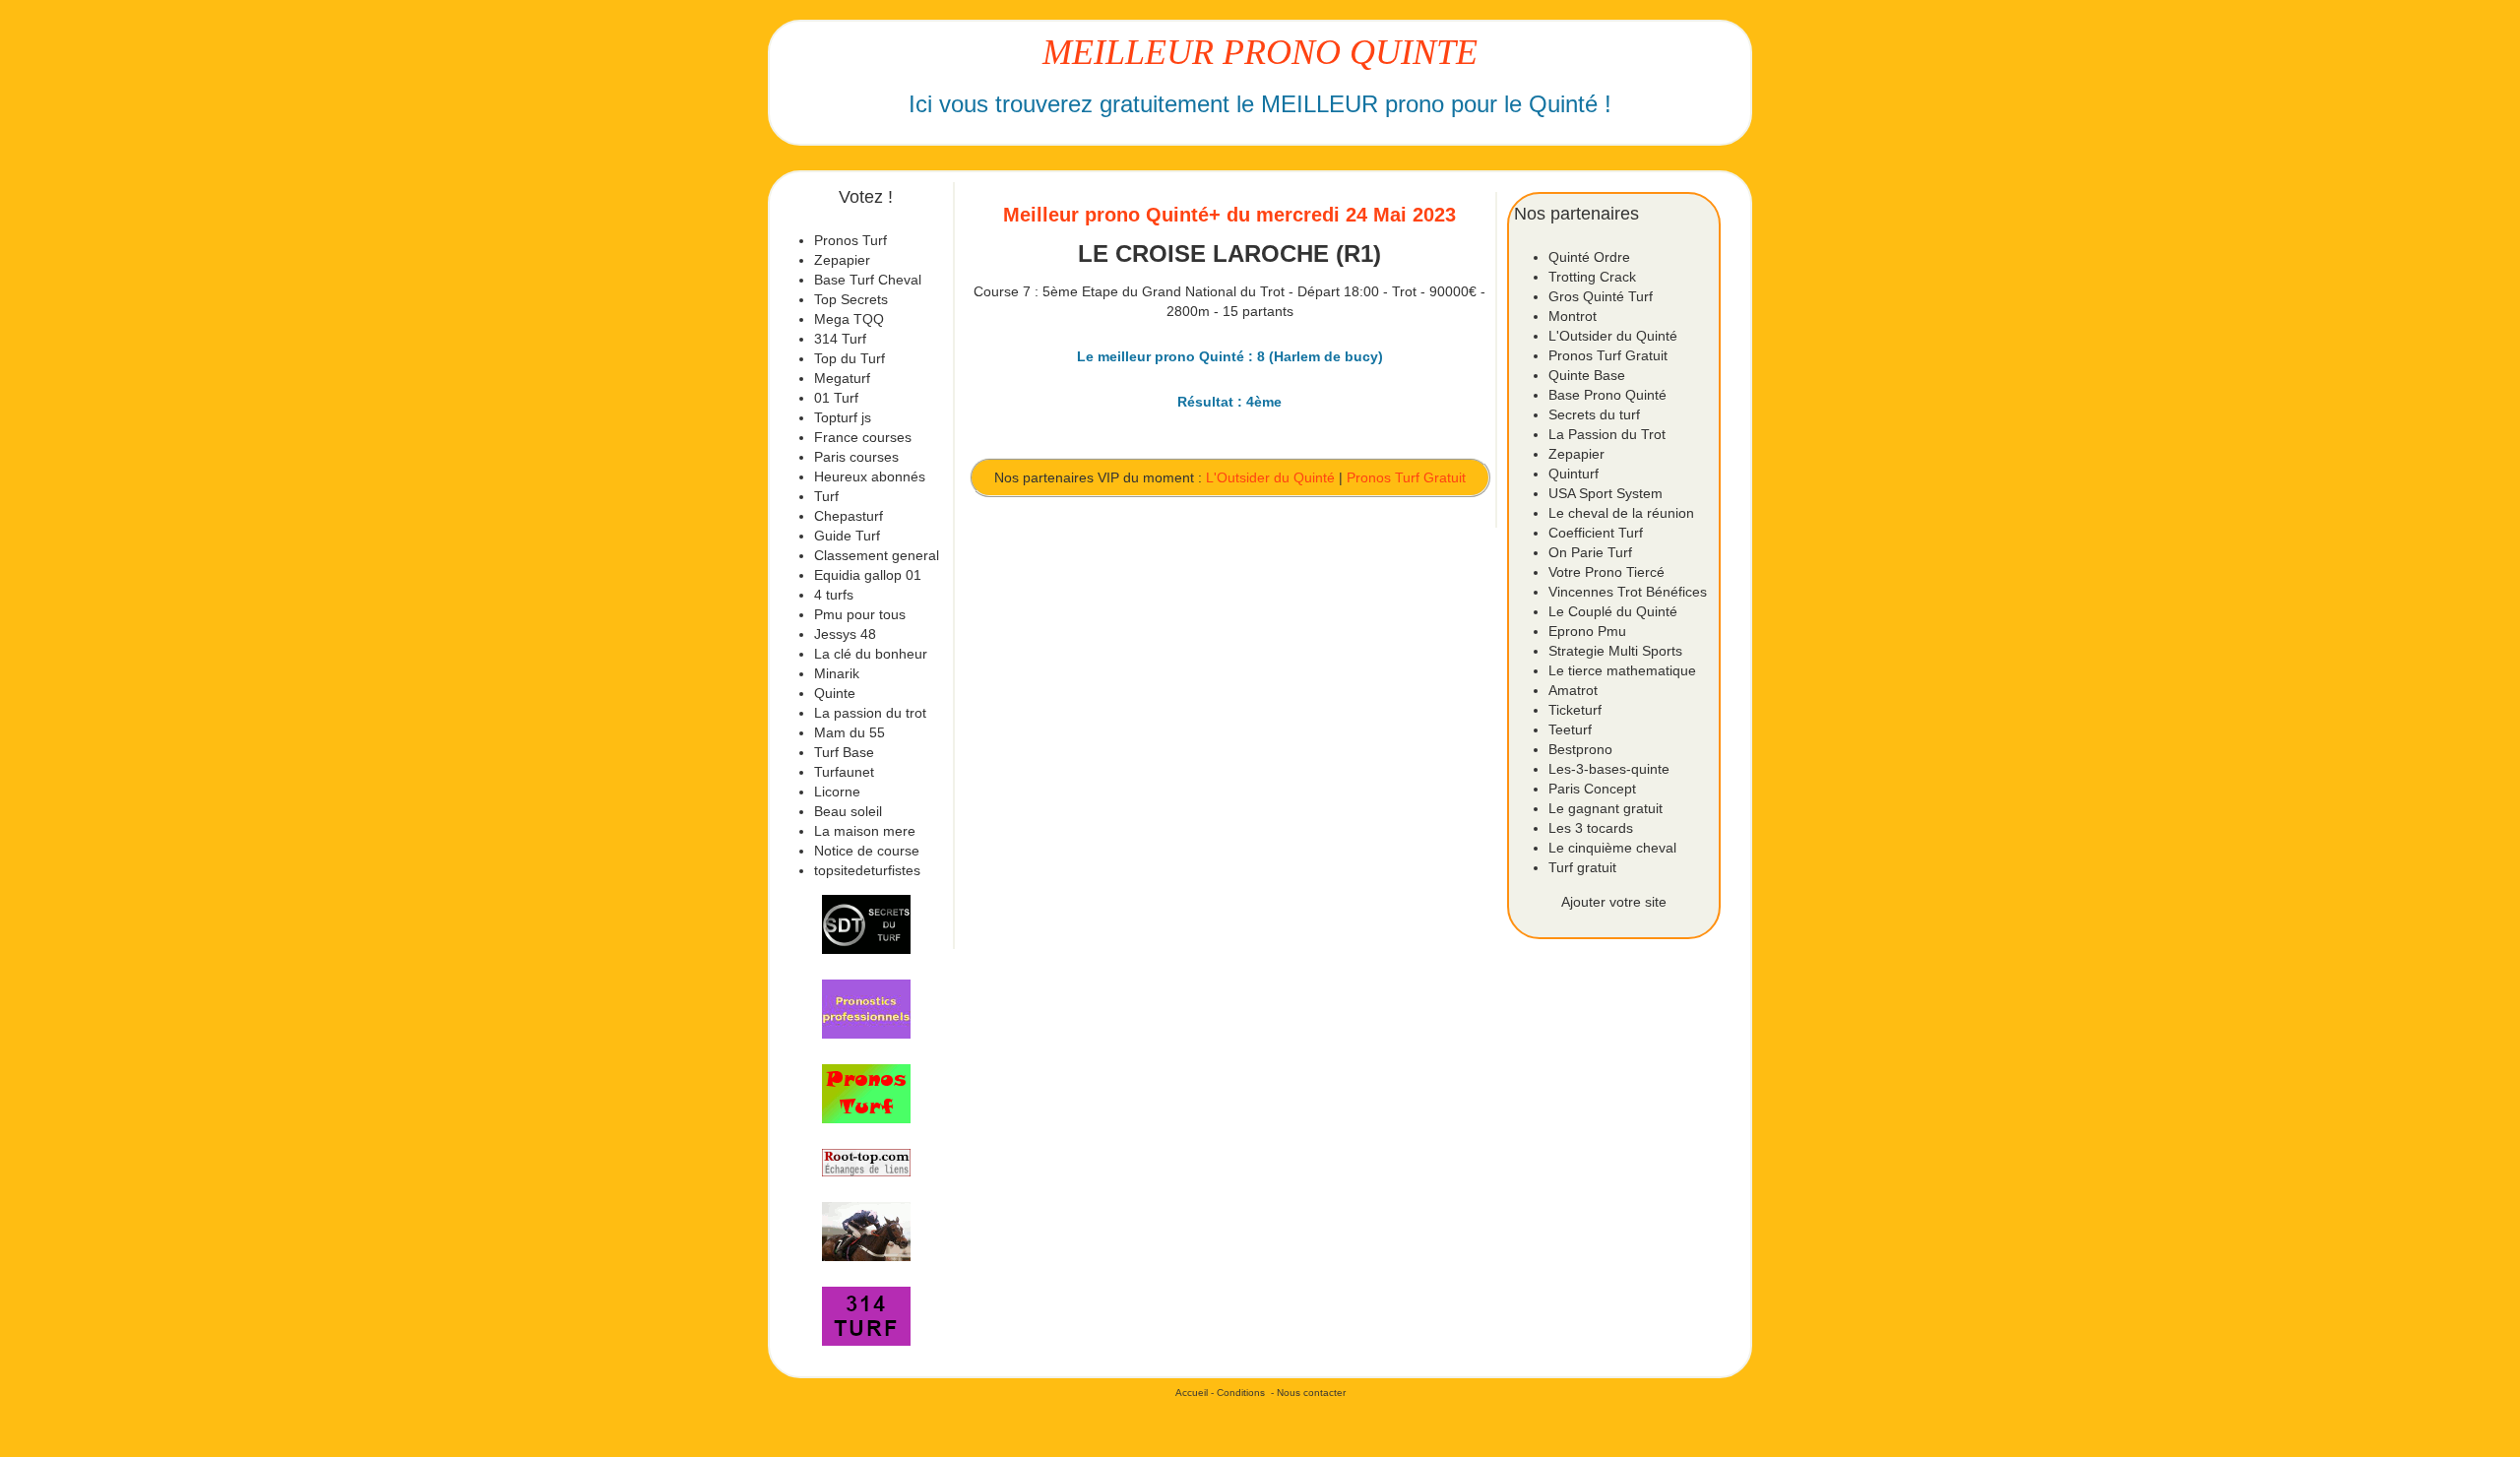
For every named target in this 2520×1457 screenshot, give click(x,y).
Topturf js (843, 417)
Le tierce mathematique (1622, 670)
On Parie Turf (1590, 552)
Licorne (837, 792)
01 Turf (836, 398)
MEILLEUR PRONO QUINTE (1260, 52)
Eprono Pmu (1587, 631)
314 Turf (840, 339)
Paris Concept (1592, 789)
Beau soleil (848, 811)
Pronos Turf (850, 240)
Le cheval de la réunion (1621, 513)
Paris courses (856, 457)
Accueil (1192, 1393)
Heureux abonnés (870, 476)
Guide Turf (847, 536)
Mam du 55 (850, 732)
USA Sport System (1606, 493)
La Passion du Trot (1607, 434)
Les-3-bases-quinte (1609, 769)
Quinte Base (1587, 375)
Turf (826, 496)
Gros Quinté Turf (1601, 296)
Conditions (1241, 1393)
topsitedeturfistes (867, 870)
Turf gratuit (1582, 867)
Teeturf (1570, 729)
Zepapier (842, 260)
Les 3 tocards (1591, 828)
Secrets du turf (1594, 414)
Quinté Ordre (1589, 257)
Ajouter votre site (1614, 902)
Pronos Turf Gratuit (1406, 477)
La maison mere (865, 831)
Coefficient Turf (1596, 533)
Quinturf (1574, 474)
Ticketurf (1575, 710)
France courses (863, 437)
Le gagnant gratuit (1606, 808)
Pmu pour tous (860, 614)
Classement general (877, 555)
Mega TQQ (849, 319)
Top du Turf (850, 358)
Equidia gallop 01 (868, 575)
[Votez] (866, 924)
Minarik (837, 673)
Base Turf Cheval (868, 280)
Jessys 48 (845, 634)
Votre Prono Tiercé (1606, 572)
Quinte (835, 693)
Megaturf (842, 378)
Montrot (1573, 316)
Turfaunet (844, 772)
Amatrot (1573, 690)
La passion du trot (870, 713)
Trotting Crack (1592, 277)
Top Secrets (851, 299)
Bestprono (1580, 749)
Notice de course (867, 851)
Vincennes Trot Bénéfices (1628, 592)
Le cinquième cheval (1612, 848)
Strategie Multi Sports (1615, 651)
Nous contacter (1311, 1393)
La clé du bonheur (871, 654)
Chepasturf (849, 516)
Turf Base (844, 752)
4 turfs (834, 595)
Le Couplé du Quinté (1613, 611)
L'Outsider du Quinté (1270, 477)
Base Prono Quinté (1607, 395)
